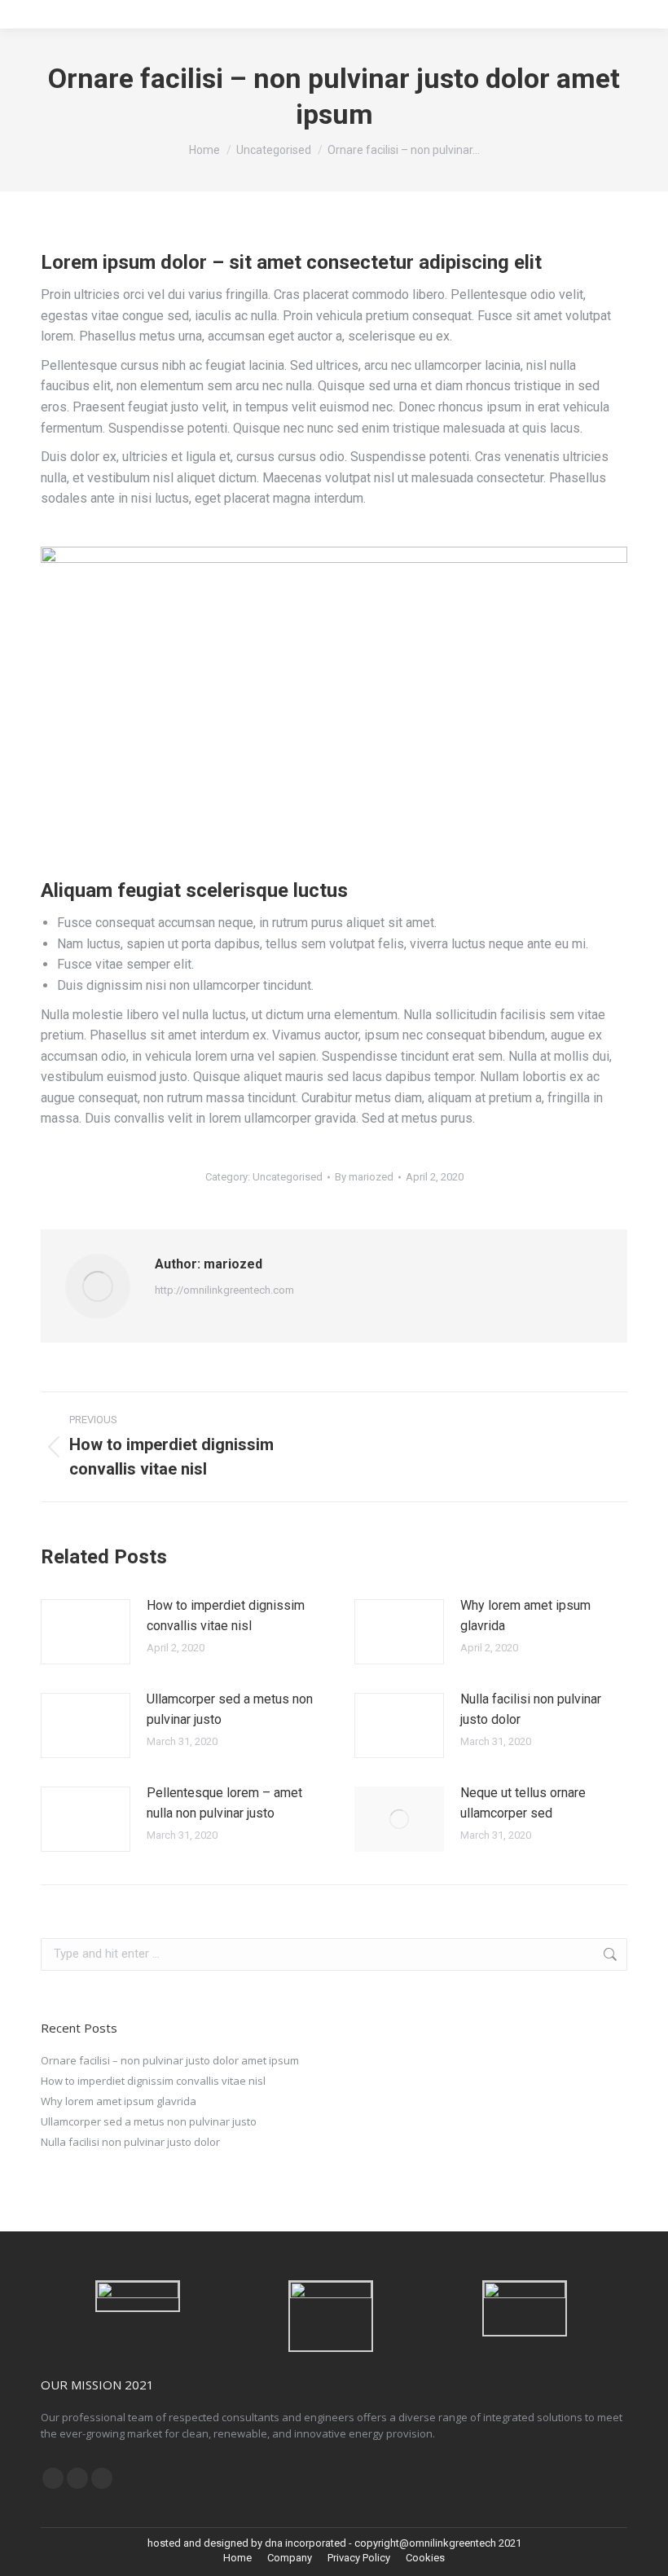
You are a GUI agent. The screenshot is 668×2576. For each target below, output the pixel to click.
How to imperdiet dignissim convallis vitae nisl (226, 1616)
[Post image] (86, 1632)
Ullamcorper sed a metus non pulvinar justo (230, 1710)
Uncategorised (288, 1177)
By (364, 1177)
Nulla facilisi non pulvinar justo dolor (531, 1710)
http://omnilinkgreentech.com (224, 1290)
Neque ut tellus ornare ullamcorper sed (523, 1803)
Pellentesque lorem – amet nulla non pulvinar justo (224, 1803)
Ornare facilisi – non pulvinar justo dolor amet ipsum (170, 2060)
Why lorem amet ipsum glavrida (525, 1616)
